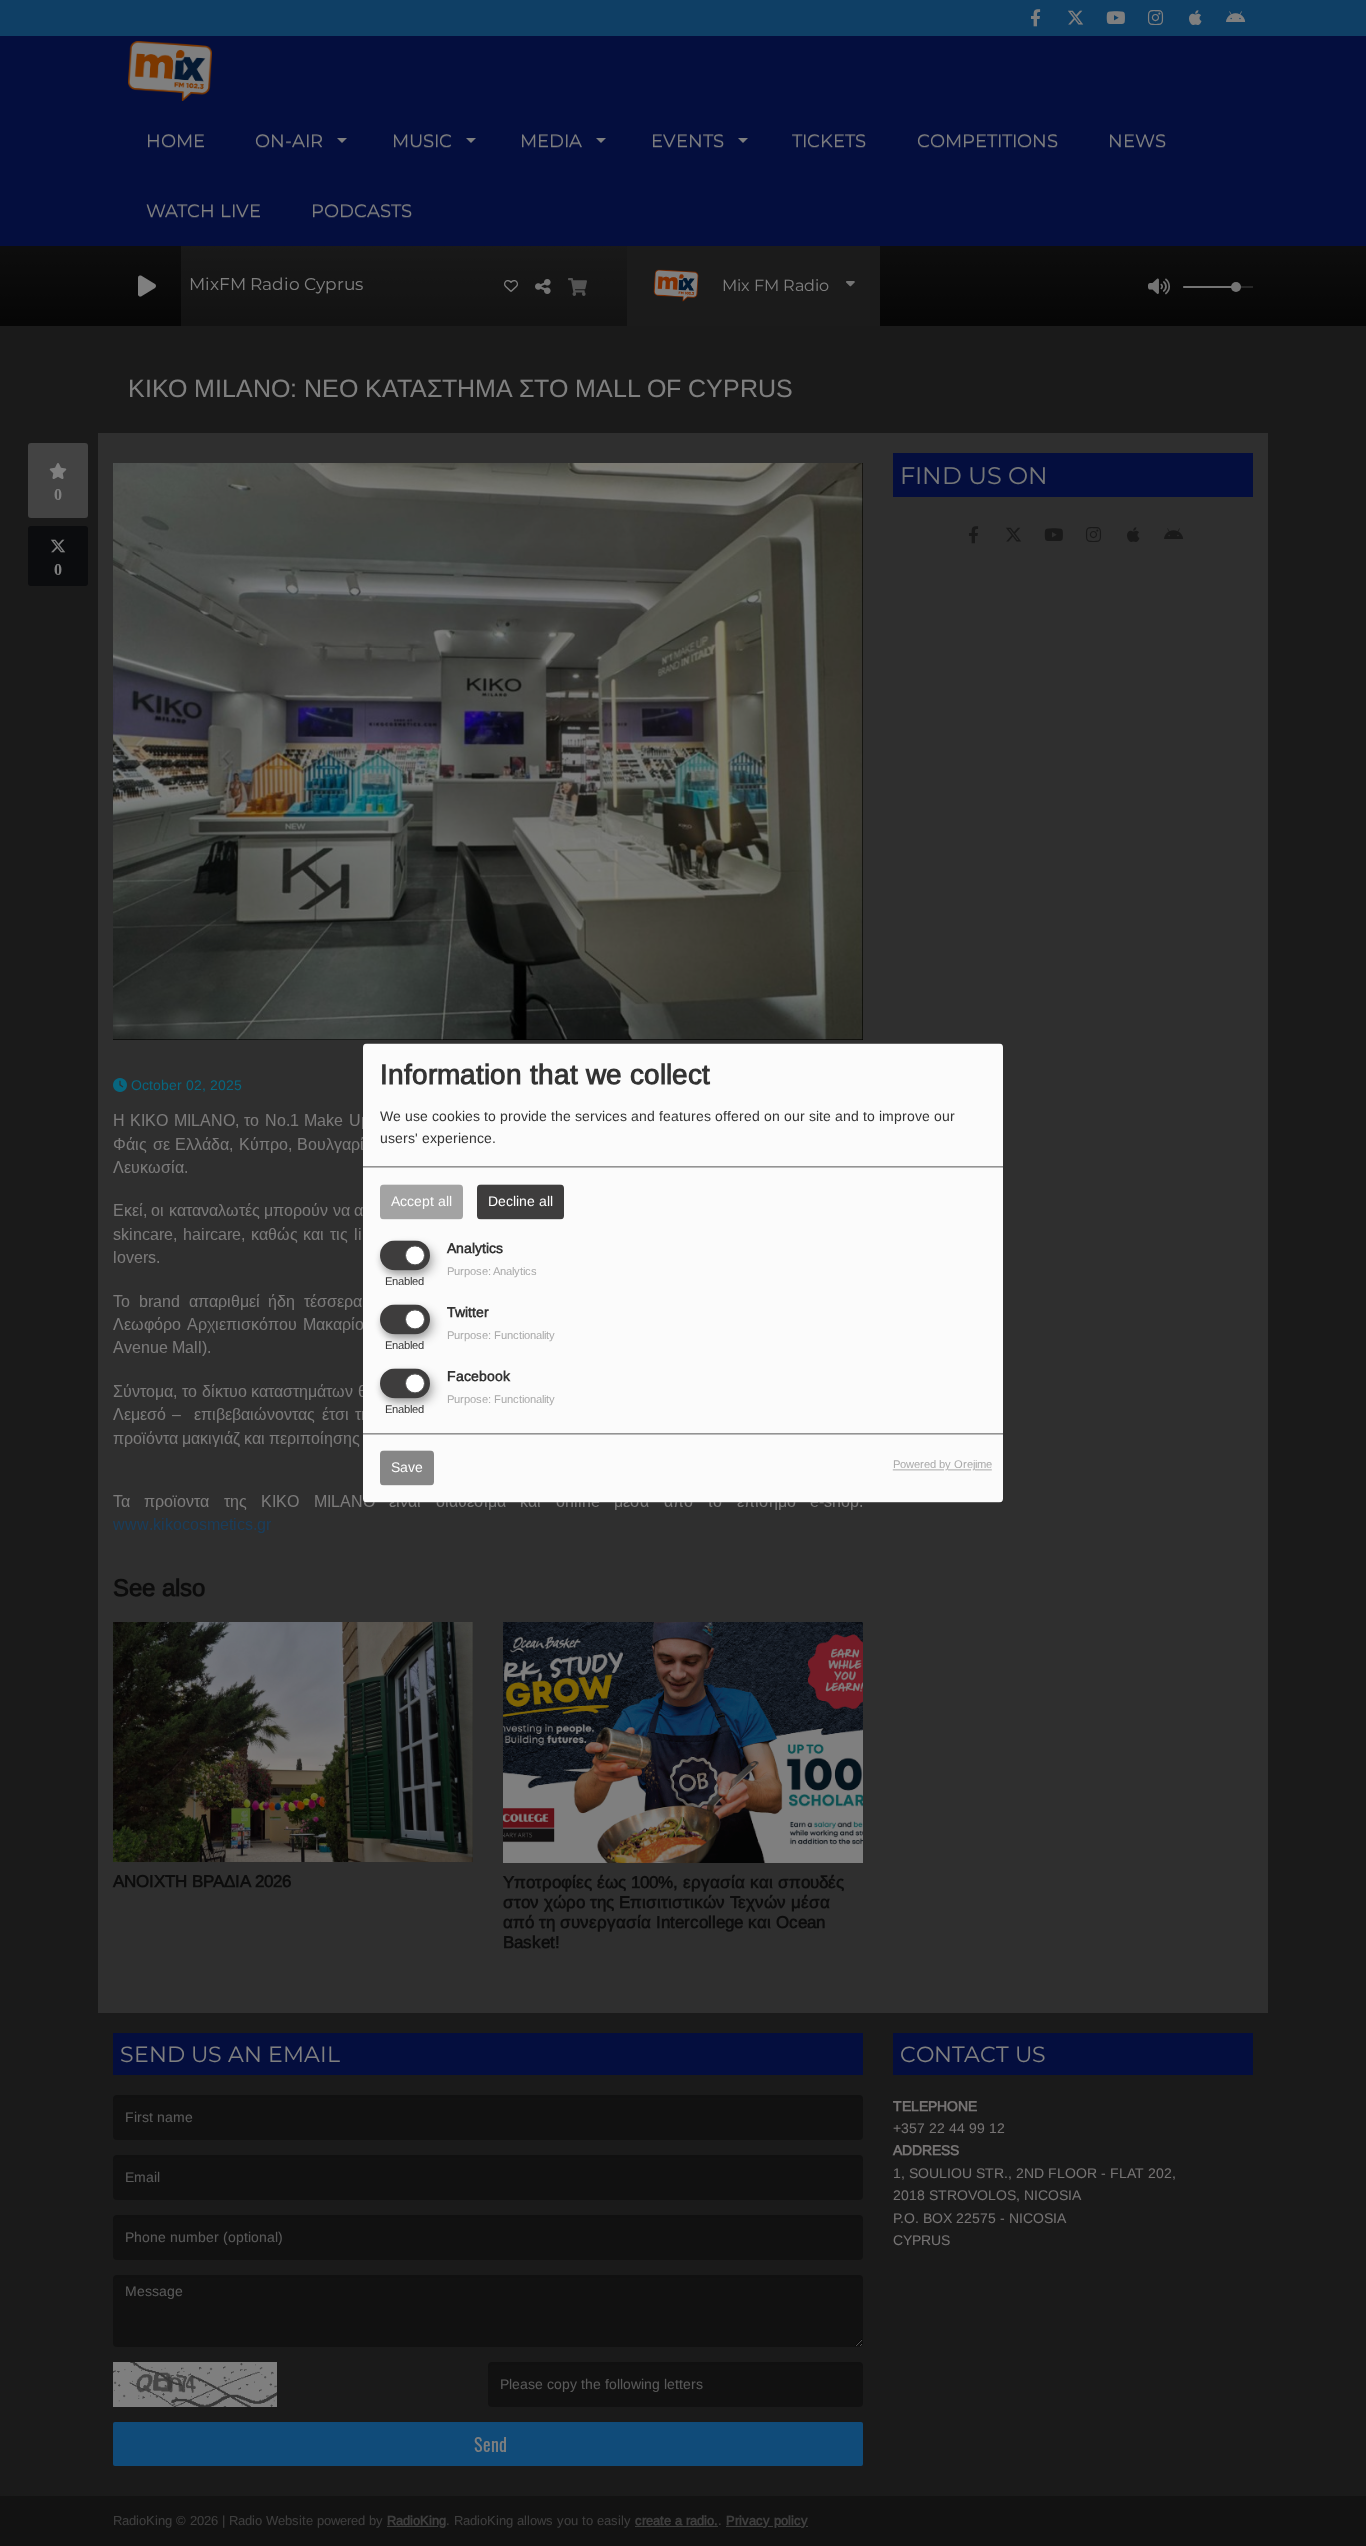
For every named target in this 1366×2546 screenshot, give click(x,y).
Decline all (520, 1201)
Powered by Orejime (942, 1465)
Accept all (421, 1201)
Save (407, 1468)
